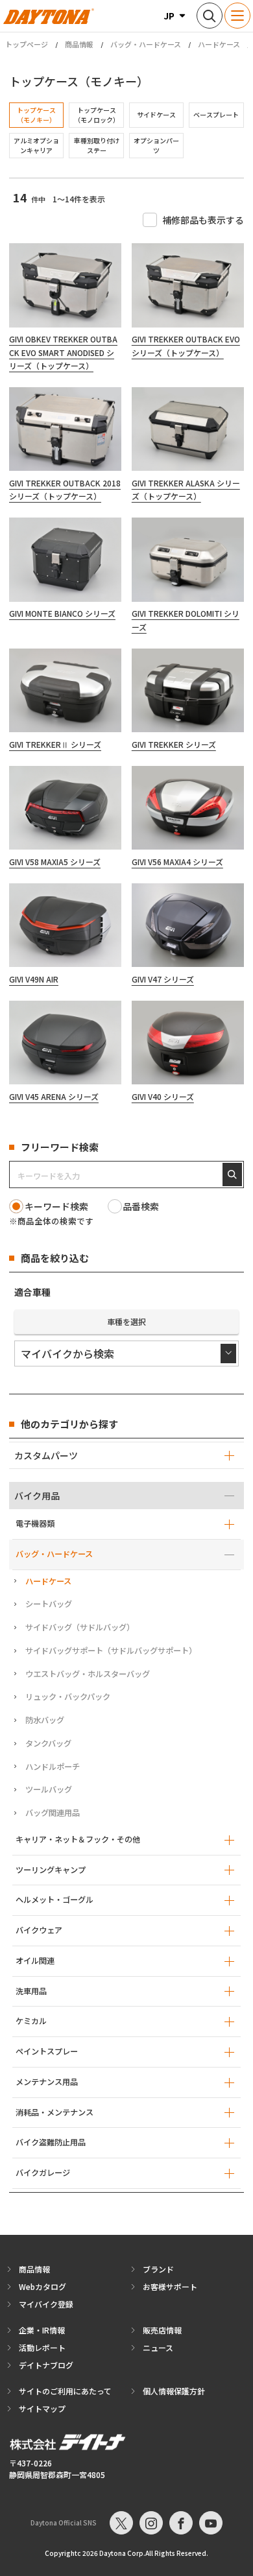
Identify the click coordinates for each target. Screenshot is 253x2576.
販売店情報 (162, 2330)
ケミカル (31, 2021)
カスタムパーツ (46, 1455)
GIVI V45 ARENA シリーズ (54, 1096)
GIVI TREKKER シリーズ (174, 744)
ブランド (158, 2269)
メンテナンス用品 (47, 2082)
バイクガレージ (43, 2173)
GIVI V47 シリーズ (163, 979)
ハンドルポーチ (53, 1767)
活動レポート (42, 2347)
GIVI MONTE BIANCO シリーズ (62, 613)
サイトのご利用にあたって (65, 2391)
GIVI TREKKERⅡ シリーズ (55, 744)
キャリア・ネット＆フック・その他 (78, 1839)
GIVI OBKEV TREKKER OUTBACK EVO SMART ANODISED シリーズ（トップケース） (63, 352)
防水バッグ (45, 1720)
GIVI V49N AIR (34, 979)
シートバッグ (49, 1604)
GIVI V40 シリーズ (163, 1096)
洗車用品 (31, 1991)
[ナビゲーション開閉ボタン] (237, 16)
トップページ (27, 44)
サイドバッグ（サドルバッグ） (80, 1627)
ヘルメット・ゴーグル (54, 1900)
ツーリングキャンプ (51, 1870)
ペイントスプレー (47, 2051)
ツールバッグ (49, 1789)
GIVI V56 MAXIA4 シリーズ (177, 862)
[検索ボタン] (210, 16)
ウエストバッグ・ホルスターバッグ (88, 1674)
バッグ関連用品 (53, 1813)
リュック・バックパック (68, 1697)
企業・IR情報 (42, 2330)
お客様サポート (170, 2286)
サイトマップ (42, 2408)
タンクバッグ (48, 1743)
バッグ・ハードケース (146, 44)
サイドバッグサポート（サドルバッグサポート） (111, 1651)
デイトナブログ (46, 2365)
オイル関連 (35, 1961)
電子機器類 (35, 1523)
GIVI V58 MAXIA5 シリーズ (55, 862)
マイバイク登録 (46, 2304)
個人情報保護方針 (174, 2391)
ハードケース (219, 44)
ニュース (158, 2347)
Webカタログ (42, 2286)
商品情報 (79, 44)
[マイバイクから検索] (126, 1354)
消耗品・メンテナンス (54, 2112)
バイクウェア (39, 1930)
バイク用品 (37, 1496)
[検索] (232, 1175)
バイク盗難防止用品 (51, 2142)
